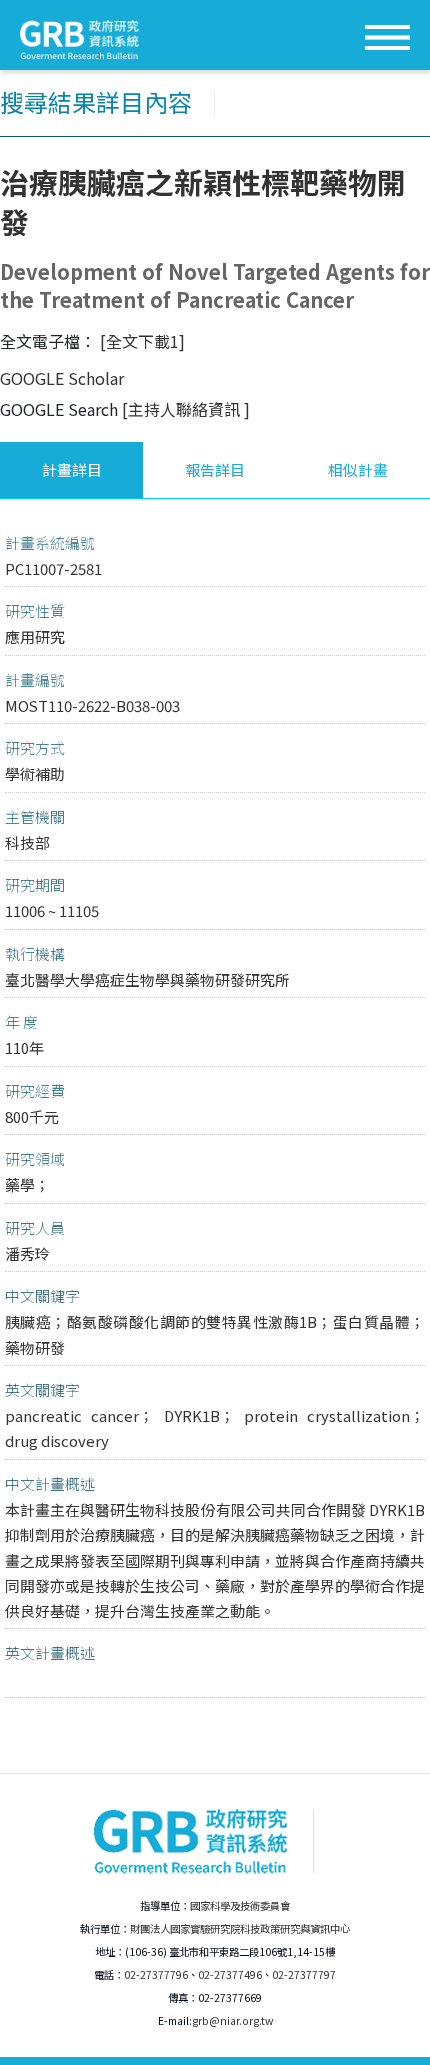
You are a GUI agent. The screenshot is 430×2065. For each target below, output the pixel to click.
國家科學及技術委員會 (240, 1905)
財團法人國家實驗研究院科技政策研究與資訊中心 (240, 1928)
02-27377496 (230, 1974)
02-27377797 (304, 1974)
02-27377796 (156, 1974)
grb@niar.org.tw (232, 2020)
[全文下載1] (142, 341)
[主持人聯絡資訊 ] (186, 409)
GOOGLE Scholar (62, 378)
